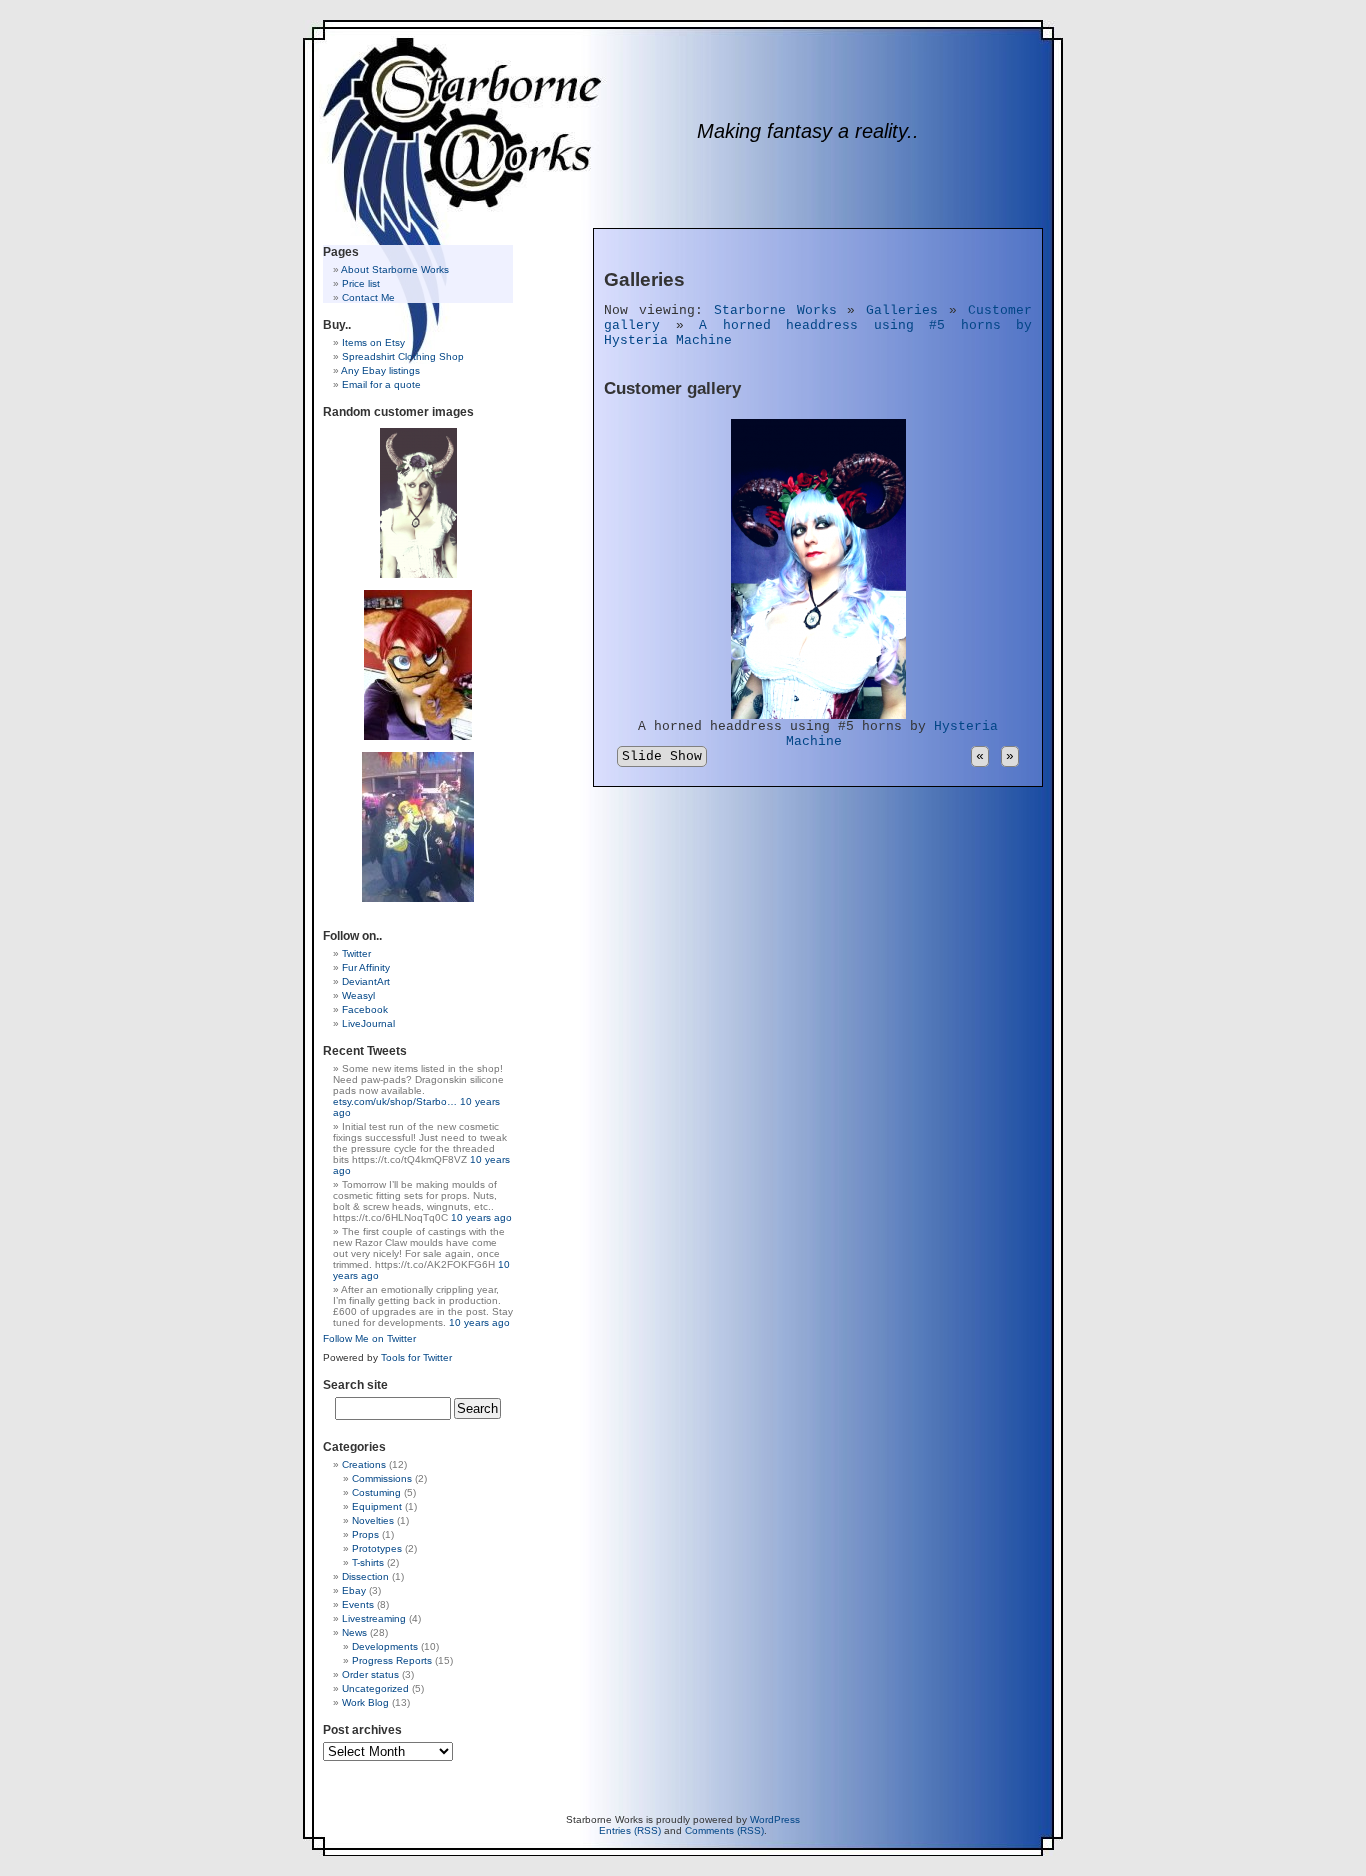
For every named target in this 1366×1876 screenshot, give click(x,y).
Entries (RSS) (630, 1830)
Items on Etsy (373, 342)
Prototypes (377, 1548)
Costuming (376, 1492)
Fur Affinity (366, 967)
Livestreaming (374, 1618)
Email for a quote (381, 384)
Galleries (902, 310)
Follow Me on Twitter (369, 1338)
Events (358, 1604)
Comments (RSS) (724, 1830)
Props (365, 1534)
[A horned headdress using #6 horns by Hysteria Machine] (418, 502)
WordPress (775, 1819)
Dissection (365, 1576)
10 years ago (481, 1217)
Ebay (354, 1590)
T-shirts (368, 1562)
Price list (361, 283)
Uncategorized (375, 1688)
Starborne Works (775, 310)
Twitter (356, 953)
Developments (385, 1646)
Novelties (373, 1520)
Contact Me (368, 297)
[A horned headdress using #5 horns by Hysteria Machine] (818, 715)
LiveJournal (368, 1023)
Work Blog (365, 1702)
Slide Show (662, 756)
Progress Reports (392, 1660)
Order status (370, 1674)
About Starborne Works (395, 269)
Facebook (365, 1009)
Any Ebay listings (380, 370)
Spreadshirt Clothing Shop (403, 356)
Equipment (377, 1506)
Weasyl (358, 995)
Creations (364, 1464)
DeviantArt (366, 981)
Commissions (382, 1478)
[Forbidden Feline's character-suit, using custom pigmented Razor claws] (418, 664)
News (354, 1632)
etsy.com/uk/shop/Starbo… (395, 1101)
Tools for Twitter (416, 1357)
